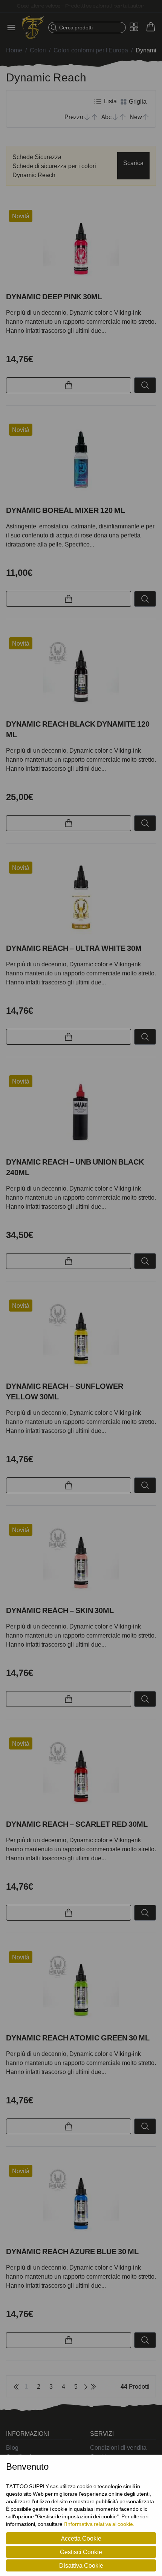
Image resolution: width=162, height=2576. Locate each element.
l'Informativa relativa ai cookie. (99, 2524)
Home (14, 50)
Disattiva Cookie (81, 2565)
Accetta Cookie (81, 2538)
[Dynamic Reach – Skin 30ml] (81, 1561)
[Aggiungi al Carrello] (69, 385)
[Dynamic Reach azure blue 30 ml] (81, 2203)
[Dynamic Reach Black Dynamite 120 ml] (81, 675)
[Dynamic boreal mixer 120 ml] (81, 461)
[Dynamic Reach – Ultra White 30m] (81, 899)
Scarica (133, 163)
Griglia (137, 101)
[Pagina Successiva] (86, 2386)
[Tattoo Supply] (33, 28)
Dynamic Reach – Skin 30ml (60, 1610)
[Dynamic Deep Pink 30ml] (81, 248)
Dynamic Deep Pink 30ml (54, 297)
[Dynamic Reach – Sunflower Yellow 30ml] (81, 1337)
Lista (110, 101)
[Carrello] (151, 27)
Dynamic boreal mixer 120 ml (66, 510)
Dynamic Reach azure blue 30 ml (72, 2252)
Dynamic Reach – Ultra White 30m (74, 948)
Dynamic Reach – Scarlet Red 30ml (77, 1824)
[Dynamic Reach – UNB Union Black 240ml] (81, 1113)
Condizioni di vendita (118, 2447)
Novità (21, 216)
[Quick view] (145, 385)
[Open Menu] (14, 28)
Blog (12, 2447)
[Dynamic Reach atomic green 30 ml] (81, 1989)
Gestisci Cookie (81, 2552)
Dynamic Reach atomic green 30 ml (78, 2038)
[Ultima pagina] (93, 2386)
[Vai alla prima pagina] (16, 2386)
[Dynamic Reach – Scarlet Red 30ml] (81, 1775)
